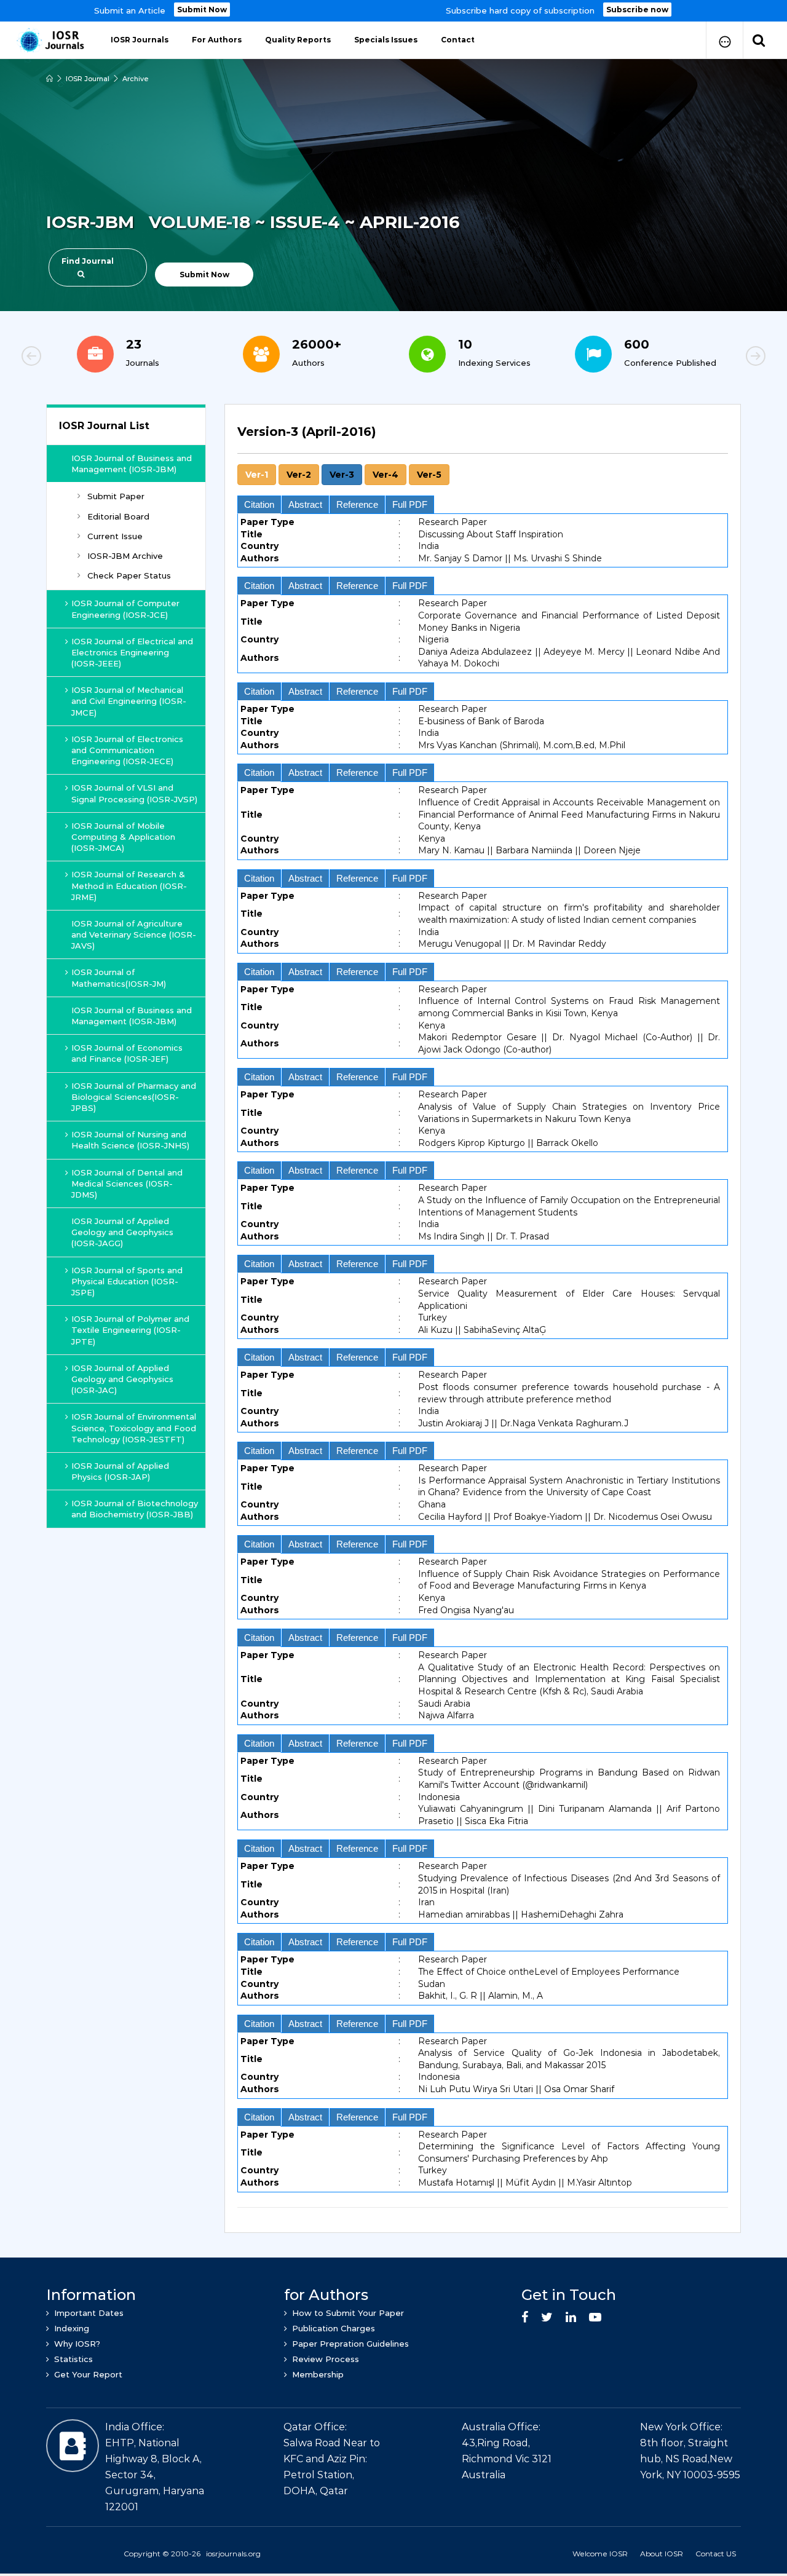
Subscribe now (637, 10)
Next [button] (713, 358)
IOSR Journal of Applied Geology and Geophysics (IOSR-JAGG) (122, 1232)
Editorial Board (118, 516)
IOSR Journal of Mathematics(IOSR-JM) (119, 978)
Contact (458, 40)
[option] (393, 11)
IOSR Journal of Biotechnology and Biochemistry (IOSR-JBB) (135, 1509)
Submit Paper (116, 496)
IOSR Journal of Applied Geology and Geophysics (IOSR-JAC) (122, 1379)
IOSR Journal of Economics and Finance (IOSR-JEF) (127, 1053)
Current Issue (115, 536)
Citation (259, 504)
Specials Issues (386, 40)
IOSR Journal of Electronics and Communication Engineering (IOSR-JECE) (127, 750)
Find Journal (88, 261)
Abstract (305, 504)
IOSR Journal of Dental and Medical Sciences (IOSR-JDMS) (127, 1183)
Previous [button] (74, 358)
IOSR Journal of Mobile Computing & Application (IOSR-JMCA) (123, 837)
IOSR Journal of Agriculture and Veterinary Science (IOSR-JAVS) (134, 934)
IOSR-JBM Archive (125, 556)
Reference (357, 504)
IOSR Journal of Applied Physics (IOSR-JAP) (120, 1471)
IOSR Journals (140, 40)
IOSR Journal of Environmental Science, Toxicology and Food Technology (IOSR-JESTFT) (134, 1428)
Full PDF (410, 504)
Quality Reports (298, 40)
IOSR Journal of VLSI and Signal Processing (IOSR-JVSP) (134, 793)
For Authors (217, 40)
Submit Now (202, 10)
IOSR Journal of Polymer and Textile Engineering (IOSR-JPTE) (130, 1330)
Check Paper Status (129, 575)
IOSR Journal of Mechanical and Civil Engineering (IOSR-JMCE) (129, 701)
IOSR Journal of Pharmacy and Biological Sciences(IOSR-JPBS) (134, 1097)
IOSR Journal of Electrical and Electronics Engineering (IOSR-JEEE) (132, 652)
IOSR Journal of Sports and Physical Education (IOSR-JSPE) (127, 1281)
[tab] (483, 1312)
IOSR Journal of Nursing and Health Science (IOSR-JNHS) (130, 1140)
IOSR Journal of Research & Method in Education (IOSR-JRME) (129, 885)
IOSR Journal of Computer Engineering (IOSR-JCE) (125, 609)
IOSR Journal (88, 79)
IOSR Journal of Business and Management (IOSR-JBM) (132, 464)
